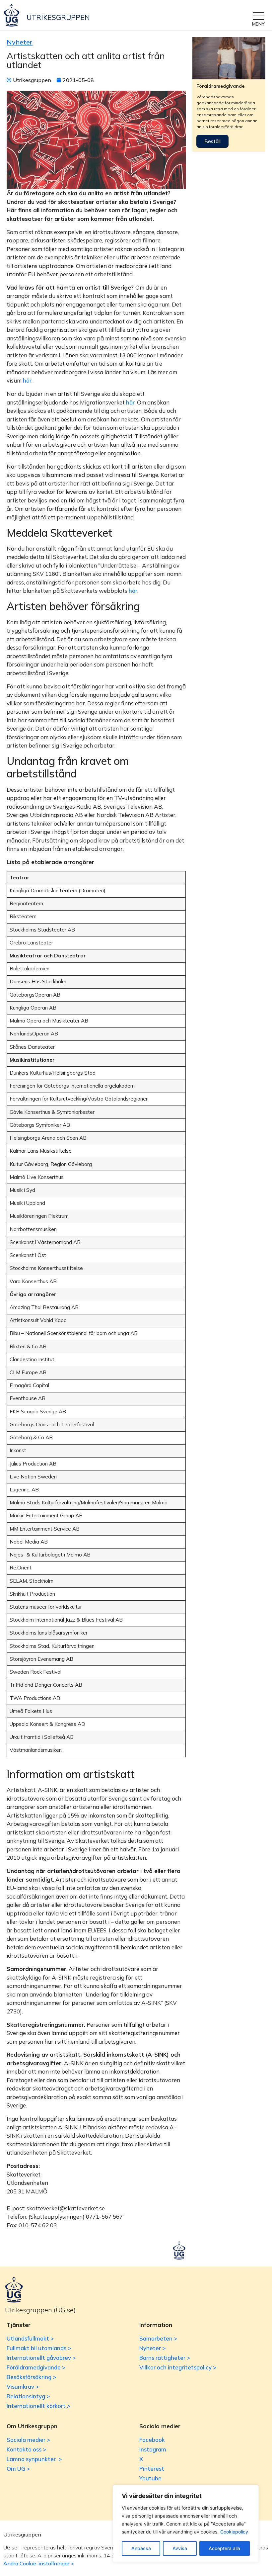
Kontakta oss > (26, 2449)
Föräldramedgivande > (36, 2367)
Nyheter (20, 42)
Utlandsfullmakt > (30, 2338)
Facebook (152, 2440)
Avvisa (180, 2548)
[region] (186, 2524)
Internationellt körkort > (38, 2406)
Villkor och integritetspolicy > (178, 2367)
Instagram (153, 2449)
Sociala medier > (28, 2440)
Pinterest (152, 2469)
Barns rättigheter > (165, 2358)
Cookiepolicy (234, 2532)
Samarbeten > (158, 2338)
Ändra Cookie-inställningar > (39, 2563)
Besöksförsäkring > (31, 2377)
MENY (258, 24)
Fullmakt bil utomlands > (39, 2348)
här (27, 380)
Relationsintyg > (28, 2396)
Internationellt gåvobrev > (41, 2358)
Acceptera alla (224, 2548)
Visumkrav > (23, 2387)
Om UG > (18, 2469)
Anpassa (141, 2548)
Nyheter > (152, 2348)
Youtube (150, 2478)
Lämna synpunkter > (34, 2459)
